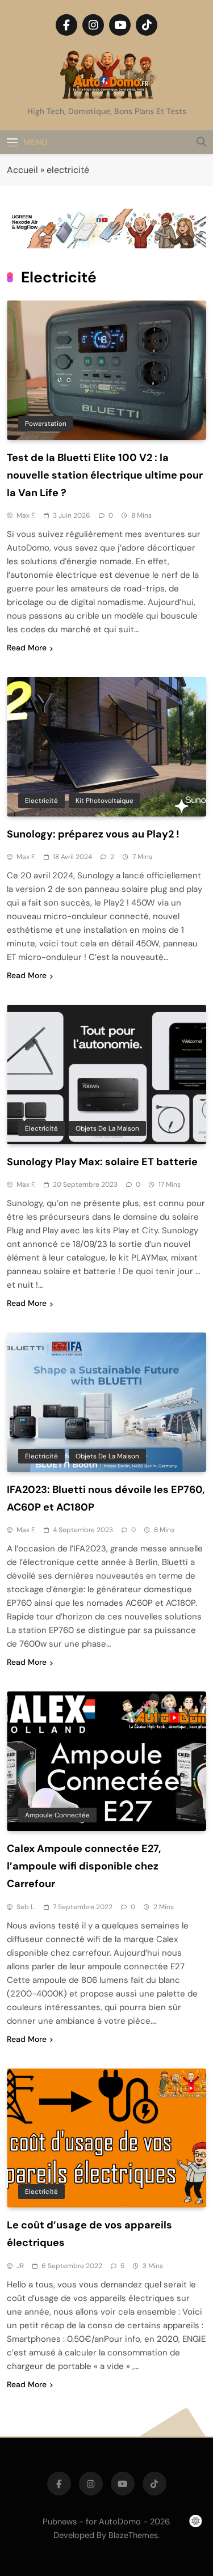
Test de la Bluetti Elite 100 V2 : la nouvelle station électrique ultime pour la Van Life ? (105, 475)
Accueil (22, 170)
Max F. (26, 515)
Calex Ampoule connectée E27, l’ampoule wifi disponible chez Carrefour (84, 1866)
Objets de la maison (107, 1128)
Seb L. (26, 1907)
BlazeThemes (133, 2535)
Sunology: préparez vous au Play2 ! (93, 834)
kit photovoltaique (105, 801)
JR (20, 2266)
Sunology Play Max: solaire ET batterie (102, 1162)
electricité (41, 801)
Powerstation (46, 424)
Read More (27, 648)
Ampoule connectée (57, 1815)
